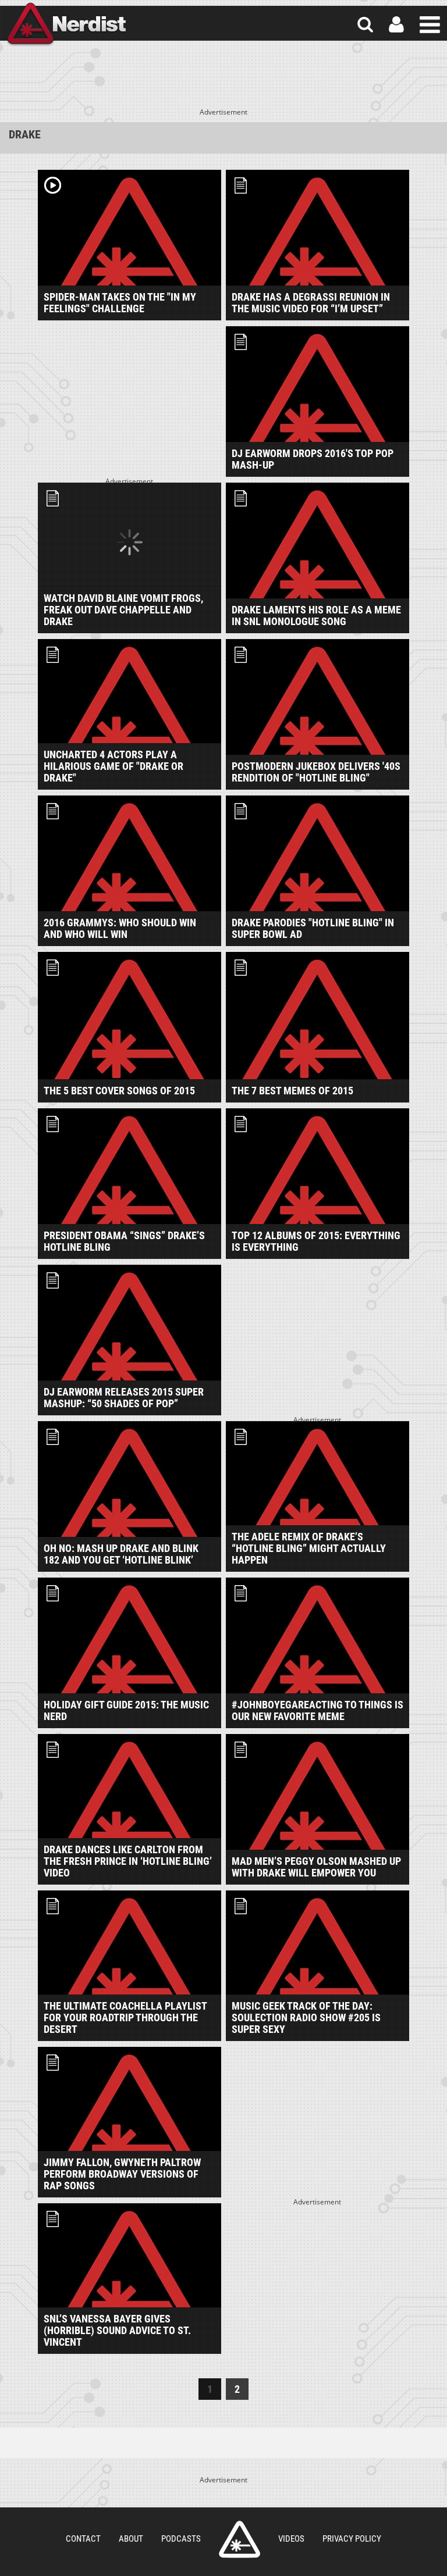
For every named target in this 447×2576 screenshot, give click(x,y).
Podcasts (181, 2539)
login (396, 25)
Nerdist (66, 25)
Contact (83, 2539)
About (131, 2539)
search (365, 25)
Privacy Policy (352, 2539)
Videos (291, 2539)
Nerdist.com (240, 2539)
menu (430, 25)
